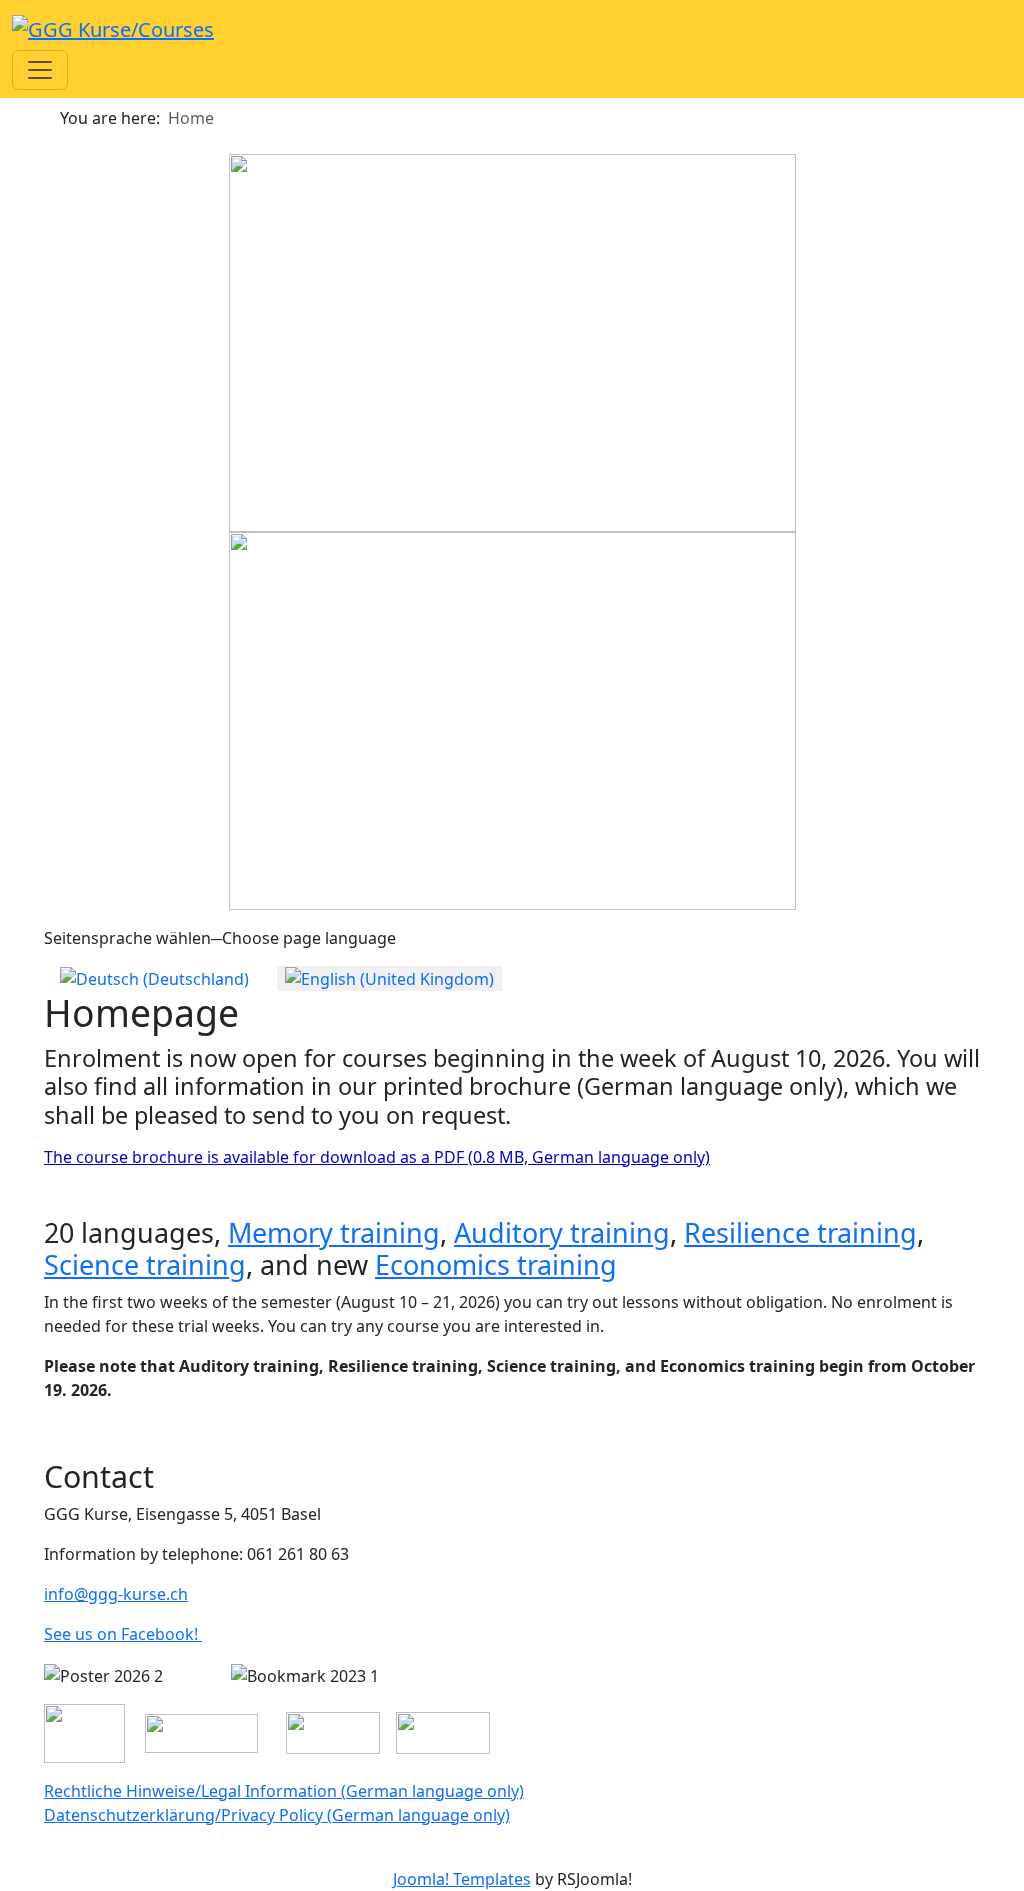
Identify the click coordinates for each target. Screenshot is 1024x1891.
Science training (145, 1264)
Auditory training (562, 1232)
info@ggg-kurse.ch (116, 1594)
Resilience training (800, 1232)
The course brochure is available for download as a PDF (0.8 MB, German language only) (377, 1157)
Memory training (334, 1232)
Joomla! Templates (462, 1879)
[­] (8, 1855)
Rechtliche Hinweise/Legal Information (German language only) (284, 1791)
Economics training (496, 1264)
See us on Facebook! (123, 1634)
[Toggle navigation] (40, 70)
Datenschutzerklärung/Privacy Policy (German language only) (277, 1815)
